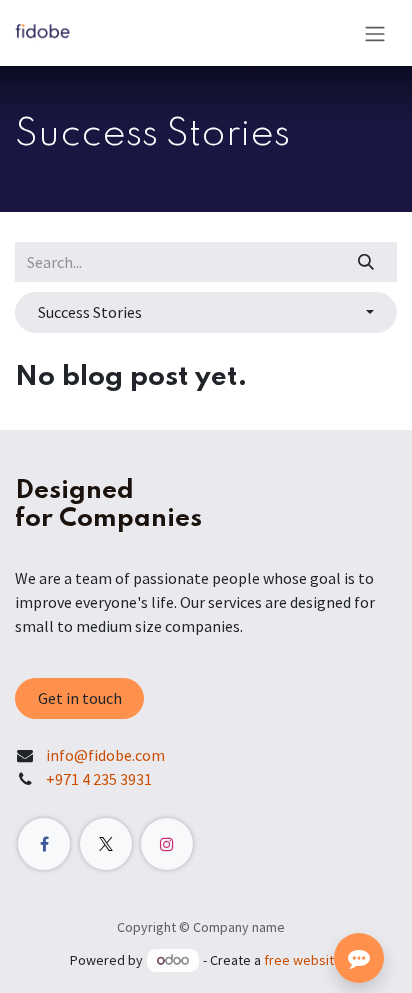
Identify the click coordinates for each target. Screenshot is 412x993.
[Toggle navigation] (375, 33)
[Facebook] (44, 844)
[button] (206, 312)
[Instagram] (167, 844)
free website (303, 960)
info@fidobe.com (105, 755)
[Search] (366, 262)
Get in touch (80, 698)
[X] (106, 844)
